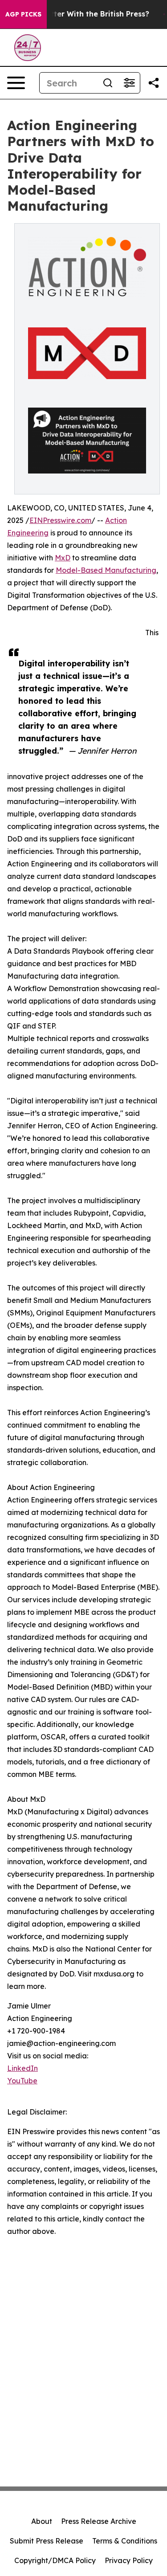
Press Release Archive (99, 2521)
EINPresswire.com (60, 520)
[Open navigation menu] (16, 83)
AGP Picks (23, 14)
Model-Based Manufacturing (106, 570)
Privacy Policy (129, 2560)
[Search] (108, 83)
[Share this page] (154, 83)
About (42, 2521)
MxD (63, 558)
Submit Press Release (47, 2541)
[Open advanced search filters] (129, 83)
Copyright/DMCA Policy (55, 2560)
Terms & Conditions (125, 2541)
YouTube (22, 2081)
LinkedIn (22, 2068)
